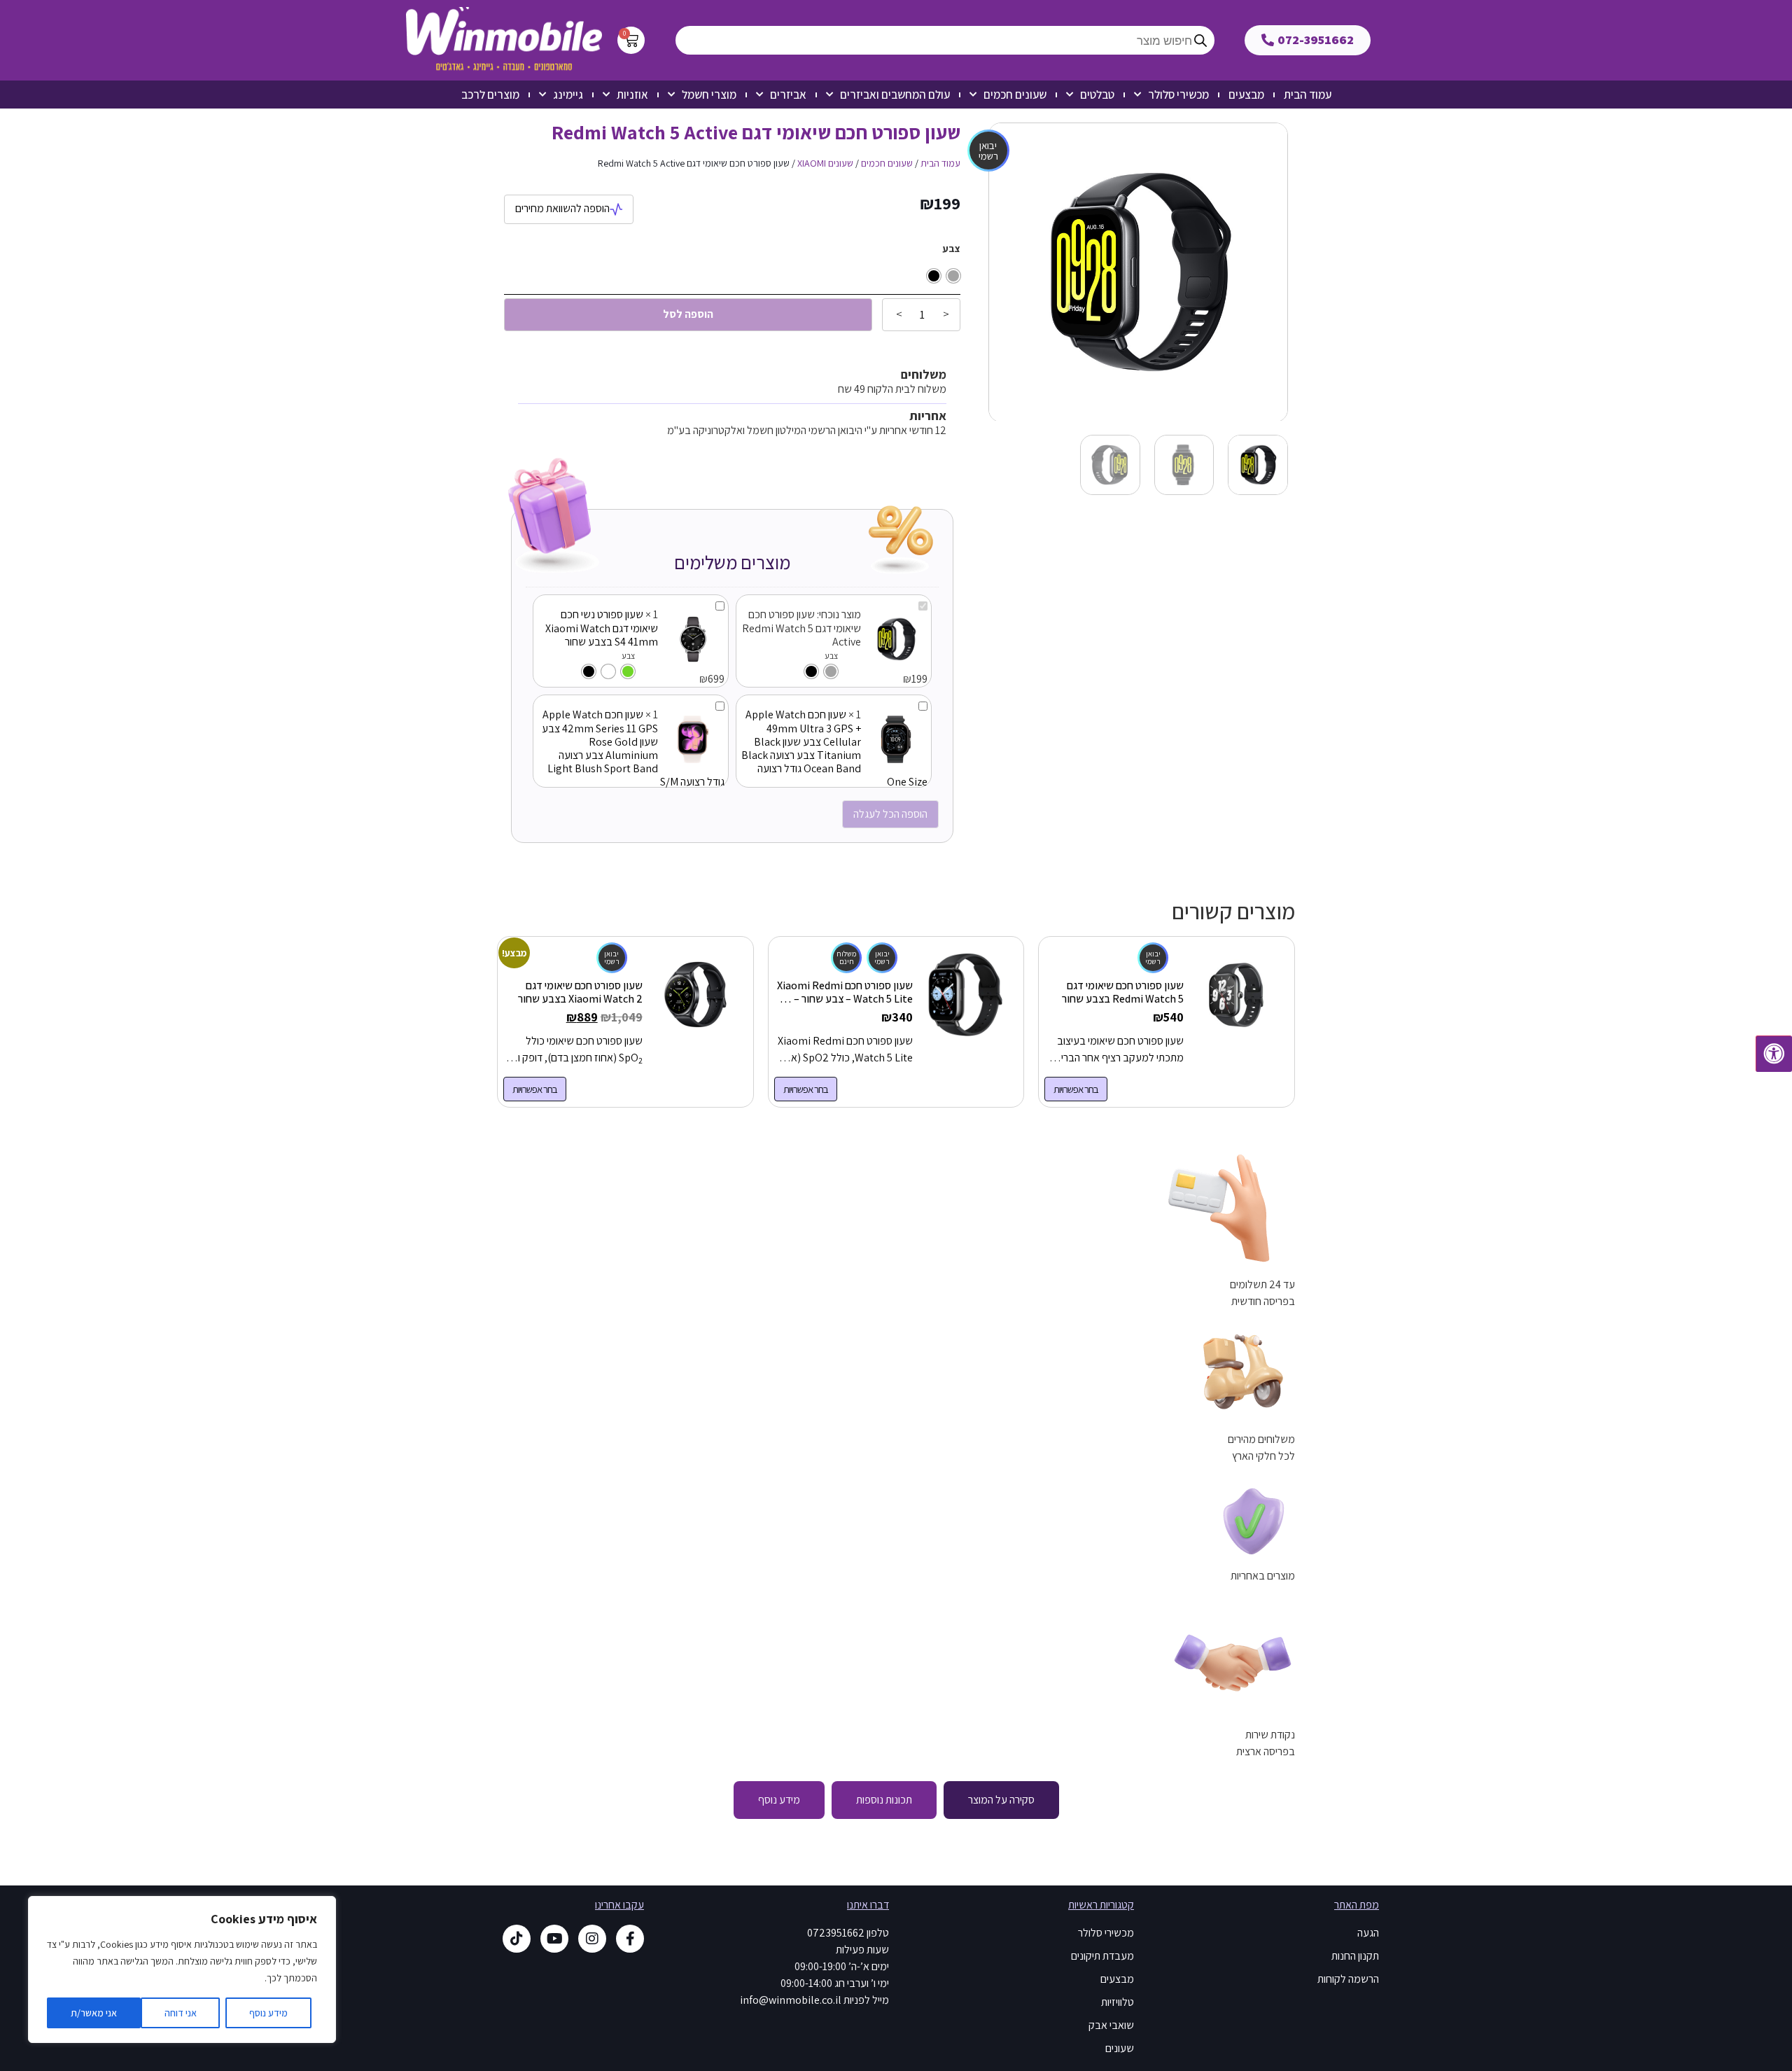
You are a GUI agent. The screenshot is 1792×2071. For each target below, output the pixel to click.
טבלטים (1097, 95)
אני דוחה (181, 2013)
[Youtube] (554, 1939)
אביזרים (788, 95)
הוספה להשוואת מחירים (562, 208)
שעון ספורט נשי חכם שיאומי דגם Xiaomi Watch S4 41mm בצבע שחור (602, 628)
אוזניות (632, 95)
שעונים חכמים (1015, 95)
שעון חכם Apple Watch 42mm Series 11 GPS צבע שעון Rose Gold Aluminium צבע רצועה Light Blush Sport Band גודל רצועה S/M (633, 748)
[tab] (1001, 1800)
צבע (951, 249)
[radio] (953, 276)
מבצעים (1246, 95)
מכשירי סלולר (1178, 95)
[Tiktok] (517, 1939)
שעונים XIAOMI (825, 163)
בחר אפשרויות (1076, 1089)
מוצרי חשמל (709, 95)
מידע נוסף (268, 2013)
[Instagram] (592, 1939)
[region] (182, 1969)
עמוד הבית (1308, 95)
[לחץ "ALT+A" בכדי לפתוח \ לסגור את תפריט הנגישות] (1774, 1054)
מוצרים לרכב (490, 95)
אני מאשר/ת (94, 2013)
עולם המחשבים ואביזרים (895, 95)
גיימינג (568, 95)
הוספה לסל (688, 314)
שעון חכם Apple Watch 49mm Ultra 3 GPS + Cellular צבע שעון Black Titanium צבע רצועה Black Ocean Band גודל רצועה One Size (834, 748)
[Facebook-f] (630, 1939)
